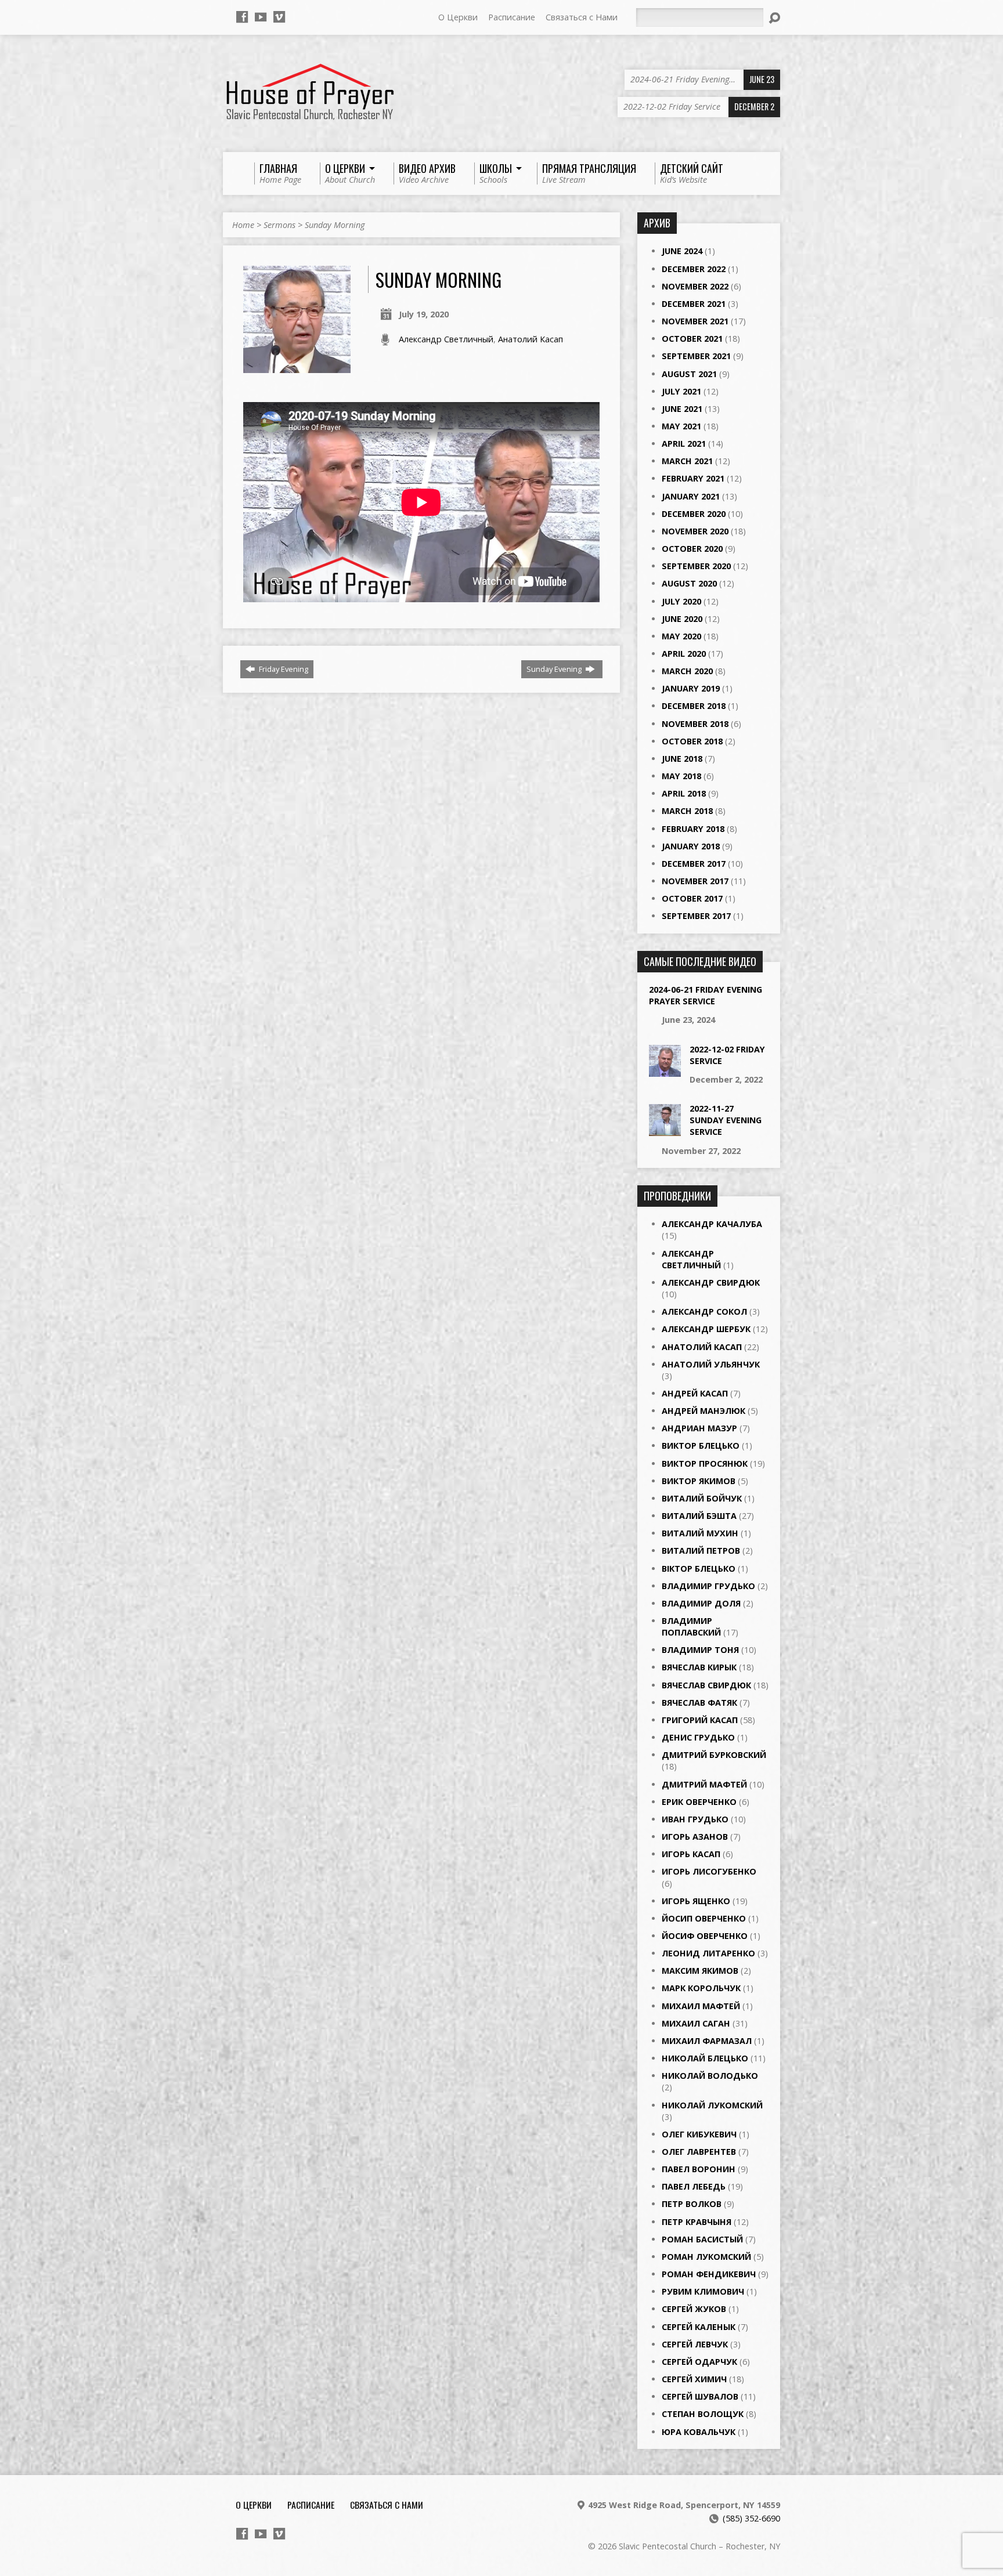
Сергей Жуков (694, 2309)
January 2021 (691, 496)
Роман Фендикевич (709, 2274)
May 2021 (681, 426)
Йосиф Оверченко (705, 1936)
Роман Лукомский (706, 2257)
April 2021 (684, 444)
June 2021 (682, 409)
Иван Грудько (695, 1819)
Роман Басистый (702, 2239)
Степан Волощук (703, 2414)
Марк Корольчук (701, 1988)
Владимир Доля (701, 1603)
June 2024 (682, 251)
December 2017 (694, 864)
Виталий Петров (701, 1551)
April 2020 (684, 654)
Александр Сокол (704, 1311)
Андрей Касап (695, 1393)
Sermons (279, 225)
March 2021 (687, 461)
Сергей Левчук (695, 2344)
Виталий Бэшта (699, 1516)
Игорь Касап (691, 1854)
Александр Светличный (446, 339)
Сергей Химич (694, 2379)
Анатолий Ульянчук (711, 1364)
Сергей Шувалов (700, 2396)
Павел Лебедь (694, 2186)
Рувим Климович (703, 2291)
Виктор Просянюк (705, 1464)
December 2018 (694, 706)
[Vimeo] (279, 17)
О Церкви (458, 17)
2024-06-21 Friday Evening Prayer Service (706, 995)
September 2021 (696, 356)
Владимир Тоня (700, 1650)
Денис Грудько (698, 1737)
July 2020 (681, 601)
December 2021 (694, 304)
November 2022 (695, 286)
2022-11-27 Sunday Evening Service (726, 1120)
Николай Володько (710, 2076)
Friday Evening (283, 669)
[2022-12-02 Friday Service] (665, 1070)
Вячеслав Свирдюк (706, 1685)
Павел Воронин (699, 2169)
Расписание (512, 17)
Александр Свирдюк (711, 1282)
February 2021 (693, 478)
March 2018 (687, 811)
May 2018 (681, 776)
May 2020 (681, 636)
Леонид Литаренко (708, 1953)
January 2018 (691, 846)
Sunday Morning (335, 225)
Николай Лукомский (712, 2105)
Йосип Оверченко (704, 1918)
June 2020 (682, 619)
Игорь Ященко (696, 1901)
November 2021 (695, 321)
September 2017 (696, 916)
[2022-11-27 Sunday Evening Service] (665, 1130)
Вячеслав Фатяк (699, 1703)
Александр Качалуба (712, 1224)
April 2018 (684, 793)
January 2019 (691, 688)
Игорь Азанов (695, 1837)
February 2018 (693, 829)
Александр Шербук (706, 1329)
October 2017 (692, 898)
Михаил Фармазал (707, 2041)
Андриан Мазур (699, 1428)
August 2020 (689, 583)
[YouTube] (261, 17)
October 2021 (692, 339)
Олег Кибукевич (699, 2134)
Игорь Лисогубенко (709, 1871)
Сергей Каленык (699, 2327)
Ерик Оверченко (699, 1802)
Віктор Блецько (699, 1569)
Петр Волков (692, 2204)
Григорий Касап (700, 1720)
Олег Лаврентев (699, 2152)
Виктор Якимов (699, 1481)
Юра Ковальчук (699, 2432)
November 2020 (695, 531)
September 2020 (696, 566)
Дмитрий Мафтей (704, 1784)
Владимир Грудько (708, 1586)
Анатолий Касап (531, 339)
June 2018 (682, 759)
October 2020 (692, 549)
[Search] (774, 18)
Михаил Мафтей (701, 2006)
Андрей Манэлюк (703, 1411)
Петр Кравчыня (697, 2222)
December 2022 (694, 269)
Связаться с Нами (582, 17)
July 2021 (681, 391)
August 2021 (689, 374)
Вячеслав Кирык (699, 1667)
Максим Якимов (700, 1971)
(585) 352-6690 (751, 2518)
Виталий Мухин (700, 1533)
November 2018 (695, 724)
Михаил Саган (696, 2023)
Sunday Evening (555, 669)
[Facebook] (242, 17)
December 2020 (694, 514)
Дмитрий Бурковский (714, 1755)
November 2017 (695, 881)
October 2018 (692, 741)
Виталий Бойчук (702, 1498)
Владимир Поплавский (691, 1627)
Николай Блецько (705, 2058)
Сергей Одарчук (699, 2362)
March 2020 (687, 671)
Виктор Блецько (701, 1446)
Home (243, 225)
